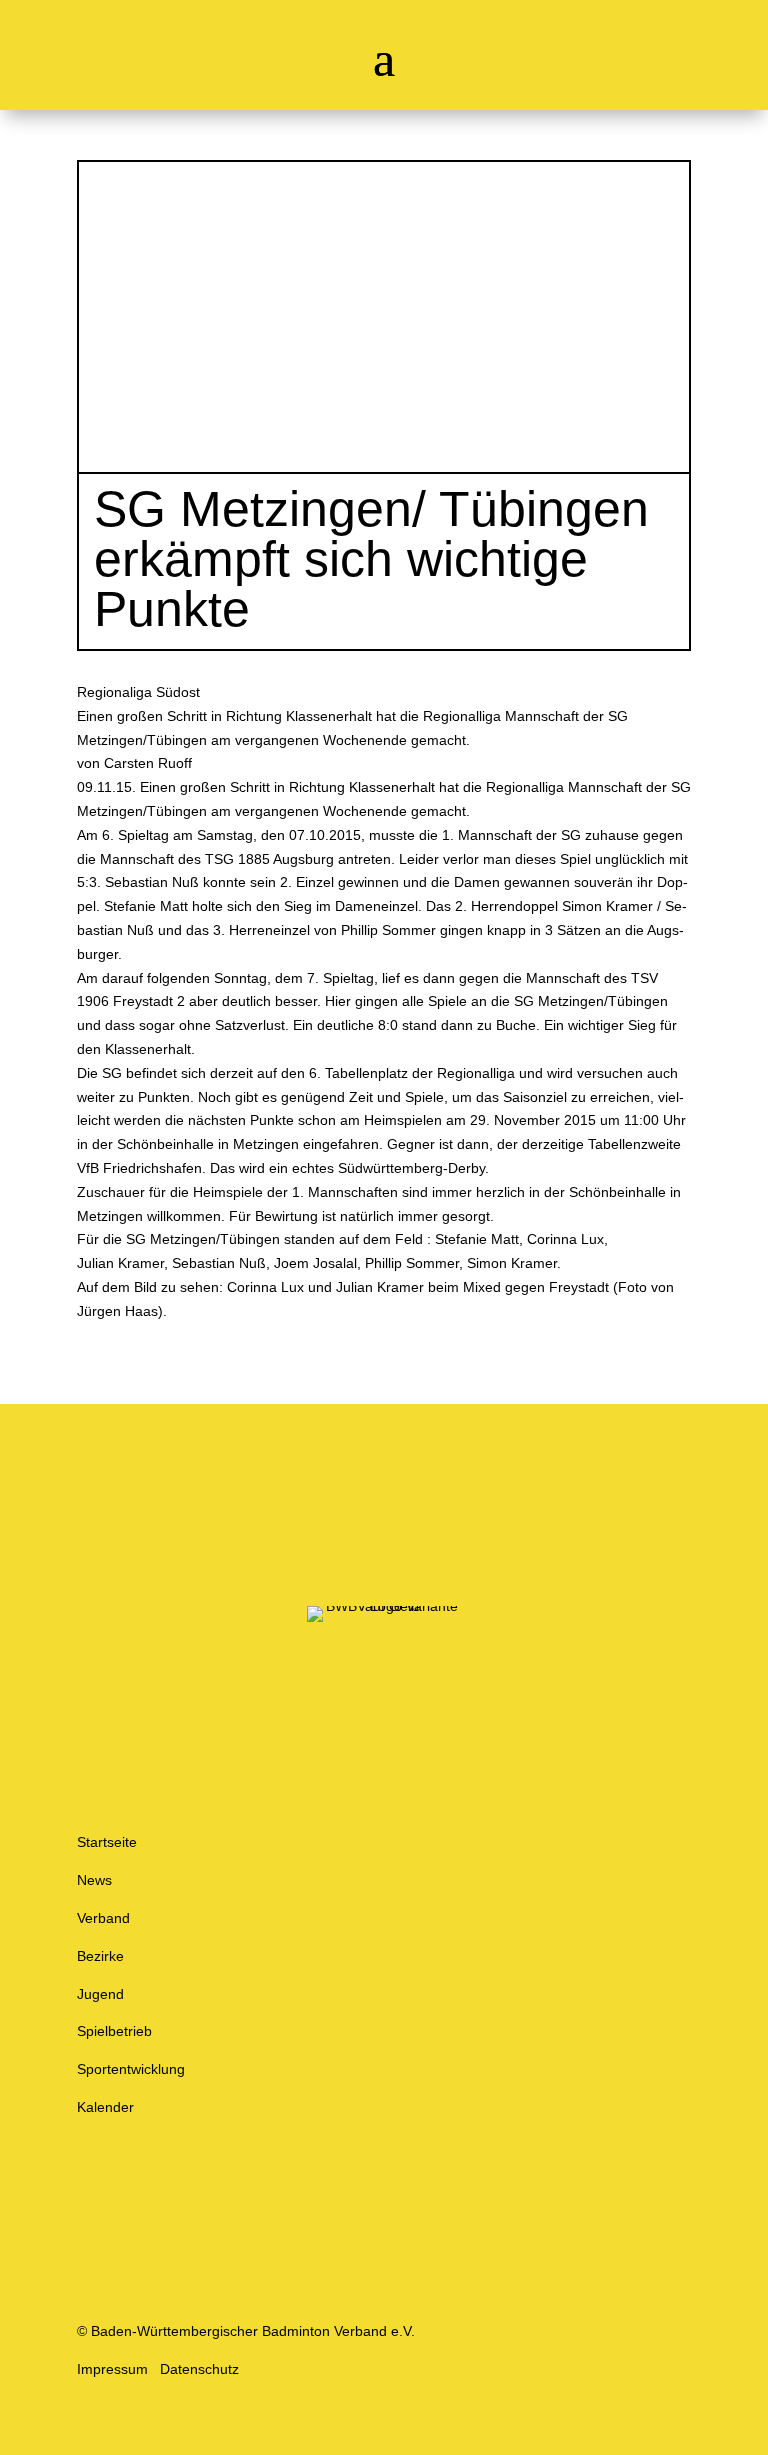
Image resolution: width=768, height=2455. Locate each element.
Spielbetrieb (114, 2031)
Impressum (112, 2369)
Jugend (100, 1994)
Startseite (107, 1842)
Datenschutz (199, 2369)
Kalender (105, 2107)
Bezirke (100, 1956)
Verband (103, 1918)
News (94, 1880)
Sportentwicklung (131, 2069)
